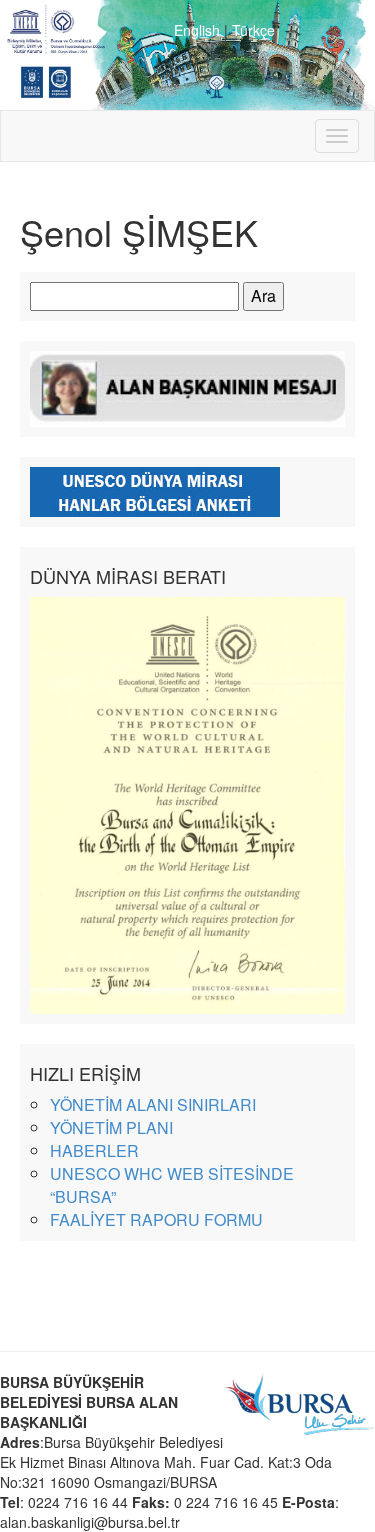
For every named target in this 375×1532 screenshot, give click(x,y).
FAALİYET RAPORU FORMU (156, 1219)
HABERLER (94, 1150)
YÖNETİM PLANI (111, 1127)
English (197, 30)
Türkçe (253, 30)
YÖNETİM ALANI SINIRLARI (153, 1104)
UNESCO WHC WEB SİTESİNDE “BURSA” (172, 1185)
